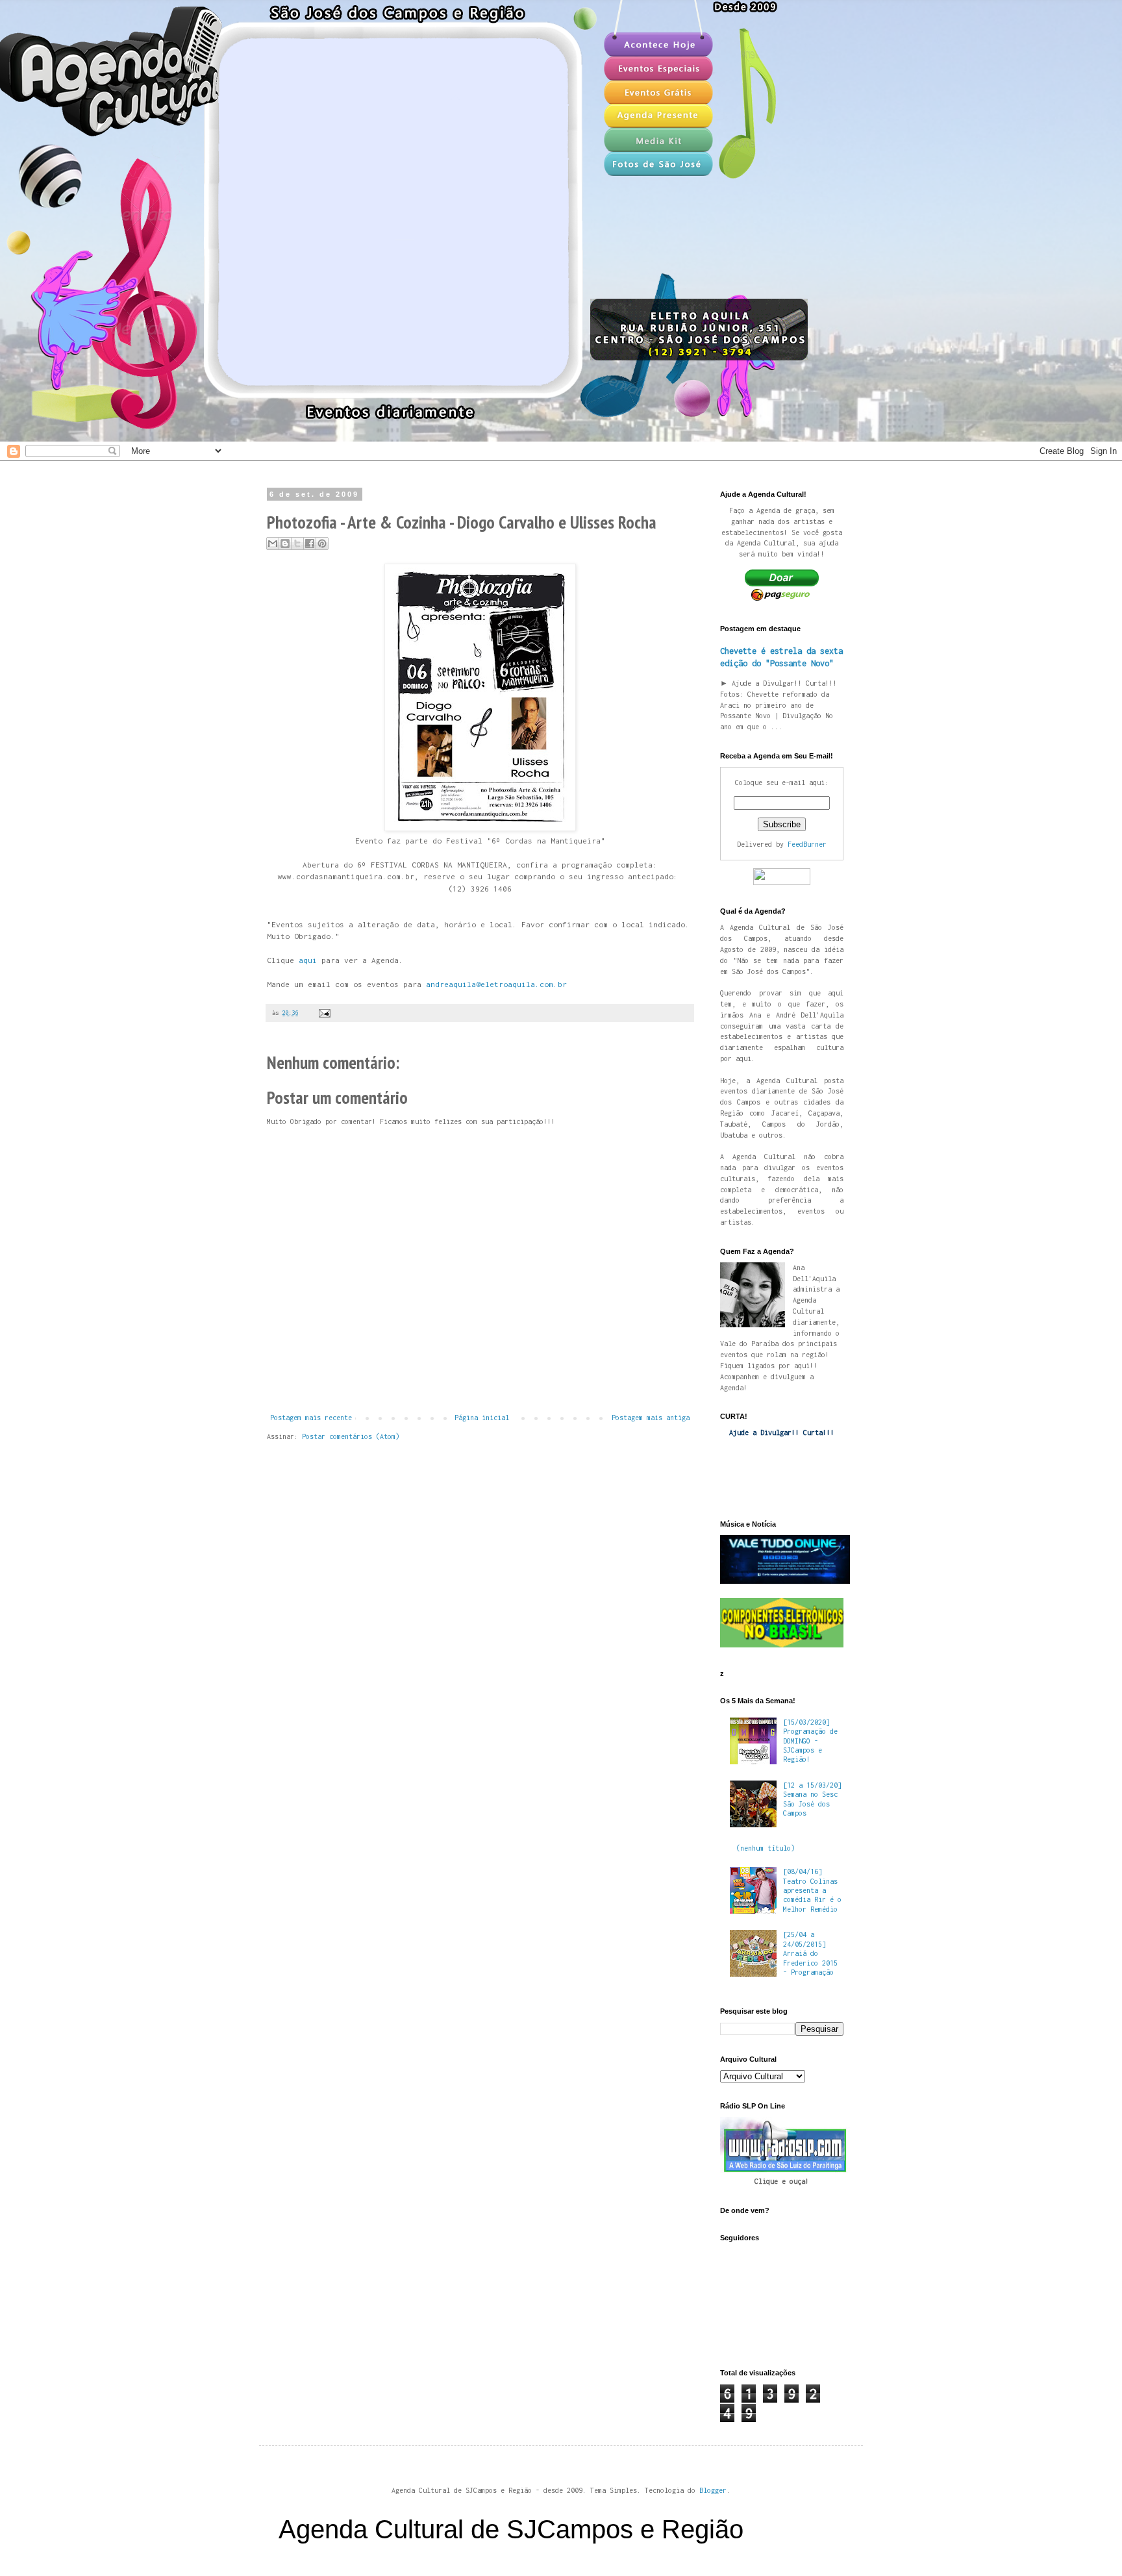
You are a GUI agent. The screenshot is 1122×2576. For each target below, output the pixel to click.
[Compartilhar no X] (297, 544)
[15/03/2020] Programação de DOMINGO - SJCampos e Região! (810, 1741)
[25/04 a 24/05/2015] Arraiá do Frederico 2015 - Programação (810, 1953)
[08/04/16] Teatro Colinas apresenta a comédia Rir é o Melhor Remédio (812, 1890)
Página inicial (482, 1418)
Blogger (713, 2490)
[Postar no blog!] (285, 544)
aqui (308, 960)
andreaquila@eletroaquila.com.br (496, 984)
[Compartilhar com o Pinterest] (322, 544)
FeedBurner (807, 844)
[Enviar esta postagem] (323, 1013)
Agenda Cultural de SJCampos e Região (511, 2529)
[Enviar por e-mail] (273, 544)
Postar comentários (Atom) (351, 1436)
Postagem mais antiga (651, 1418)
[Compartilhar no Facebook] (310, 544)
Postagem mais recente (311, 1418)
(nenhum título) (766, 1848)
